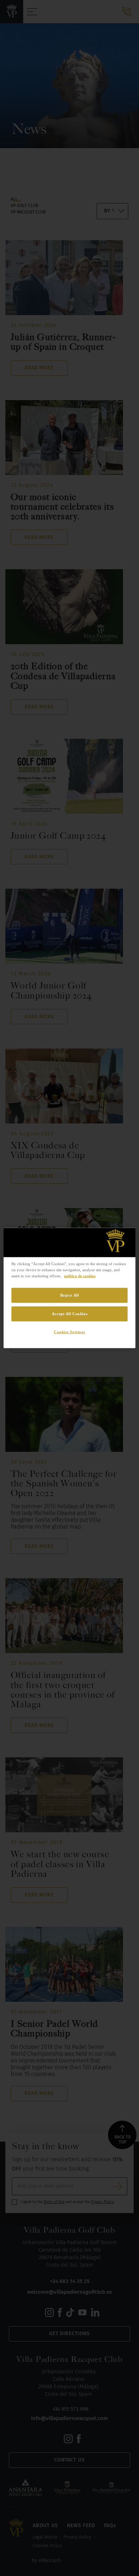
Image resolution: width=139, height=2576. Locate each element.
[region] (70, 1288)
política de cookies (80, 1276)
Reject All (70, 1295)
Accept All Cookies (69, 1314)
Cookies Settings (69, 1332)
